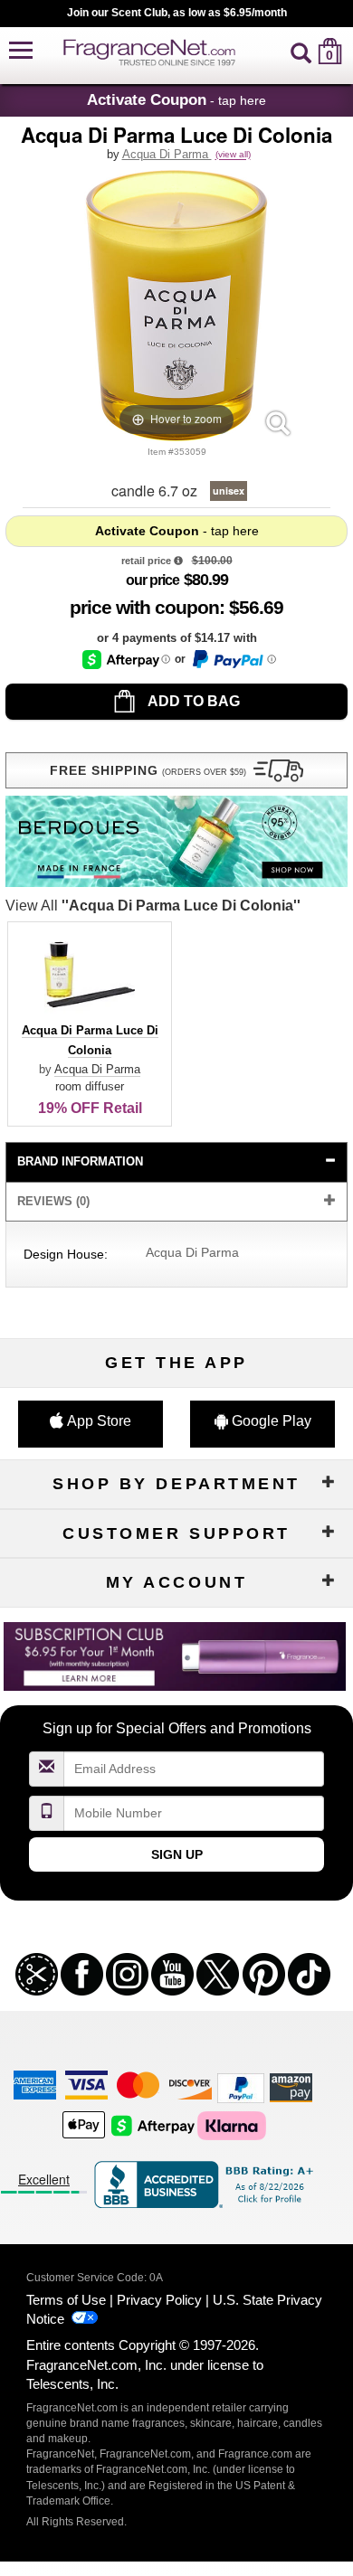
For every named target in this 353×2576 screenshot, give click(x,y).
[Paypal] (241, 2086)
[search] (301, 51)
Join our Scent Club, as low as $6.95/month (177, 13)
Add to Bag (192, 701)
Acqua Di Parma (167, 154)
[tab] (176, 1162)
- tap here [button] (176, 99)
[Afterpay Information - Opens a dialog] (126, 660)
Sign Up (177, 1854)
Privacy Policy (159, 2300)
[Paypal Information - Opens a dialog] (233, 659)
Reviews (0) (53, 1201)
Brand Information (80, 1161)
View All (153, 906)
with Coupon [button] (144, 607)
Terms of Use (66, 2300)
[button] (21, 51)
